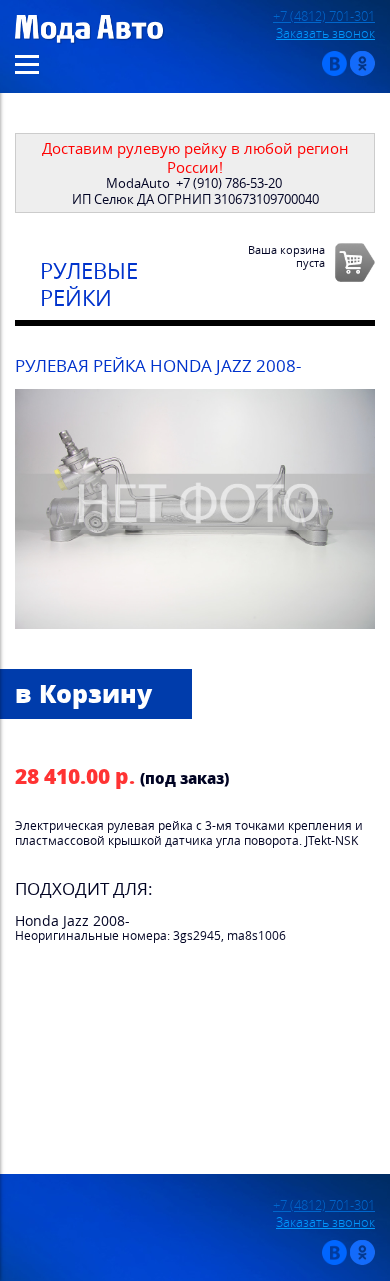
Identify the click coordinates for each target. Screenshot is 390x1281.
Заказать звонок (325, 33)
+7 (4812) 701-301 (324, 16)
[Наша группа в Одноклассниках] (362, 71)
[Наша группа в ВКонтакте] (334, 71)
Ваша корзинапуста (286, 256)
